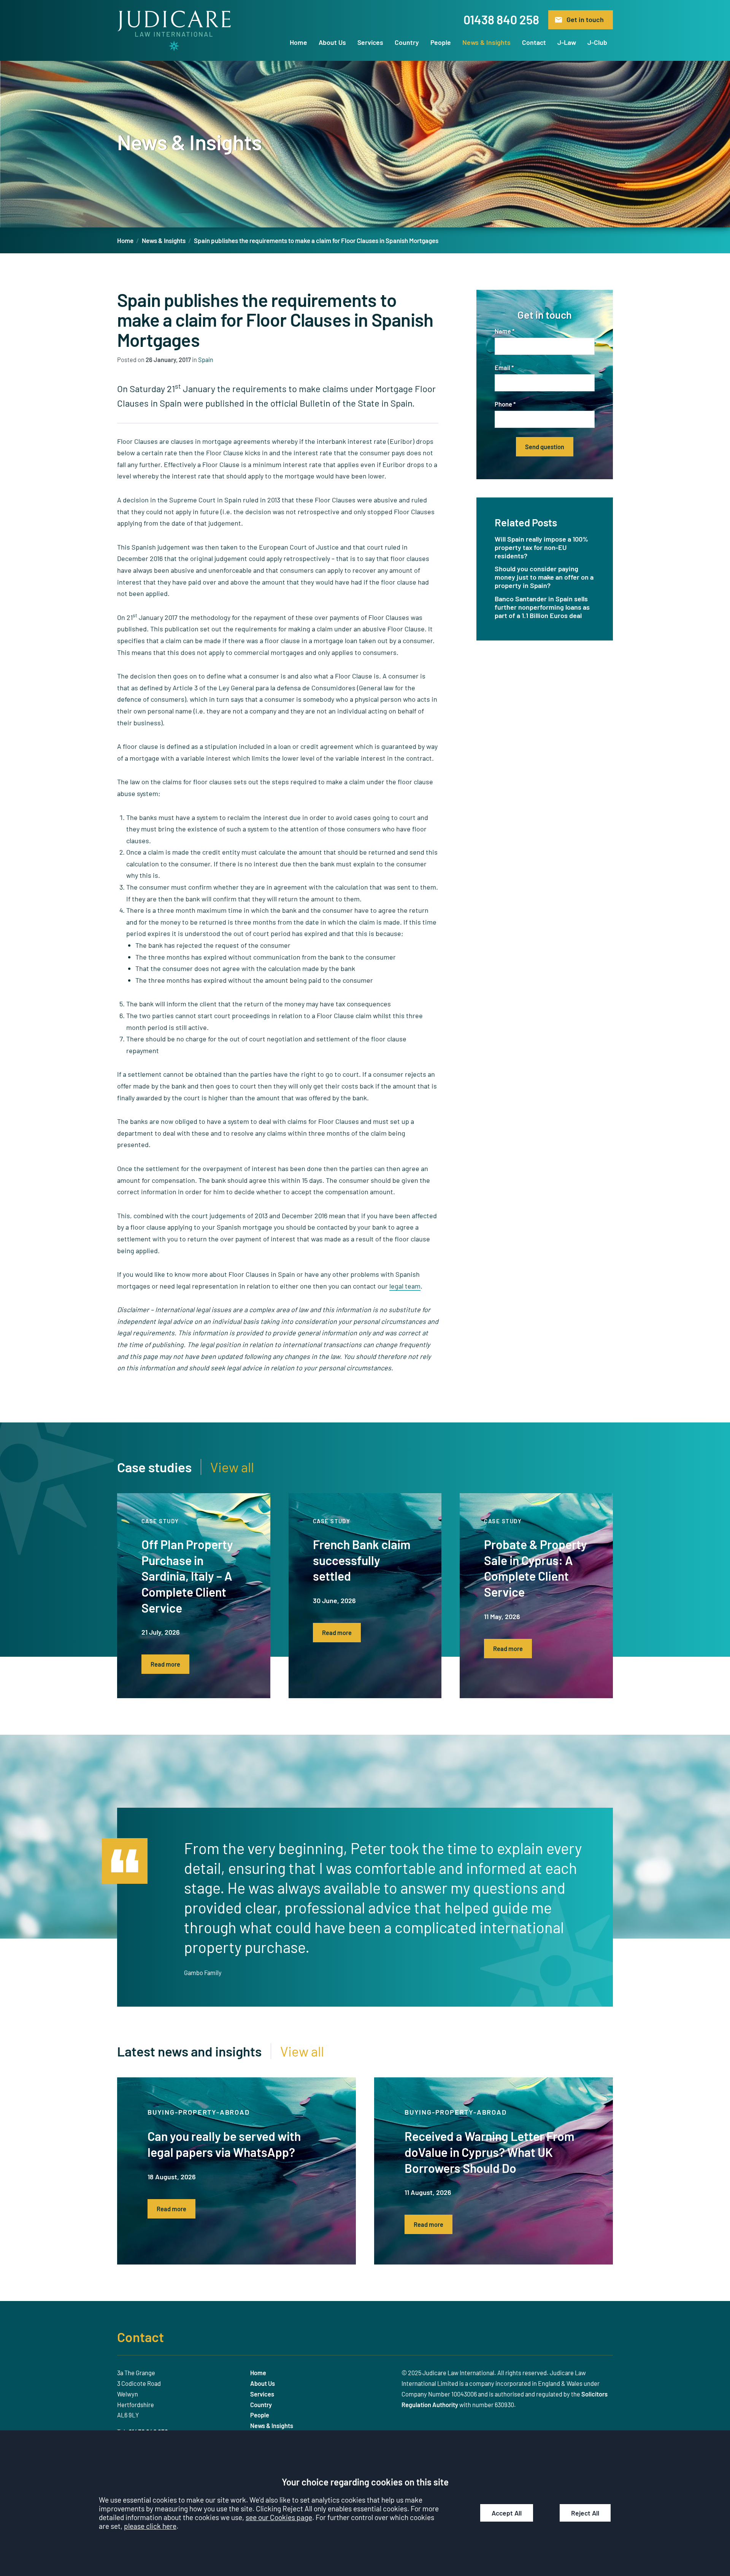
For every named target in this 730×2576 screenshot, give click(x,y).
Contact (534, 42)
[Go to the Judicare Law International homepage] (174, 31)
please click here (150, 2526)
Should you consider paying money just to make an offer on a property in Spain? (544, 577)
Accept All (507, 2513)
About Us (332, 42)
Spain (206, 360)
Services (370, 42)
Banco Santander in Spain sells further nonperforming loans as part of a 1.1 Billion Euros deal (542, 607)
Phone (503, 404)
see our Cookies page (279, 2517)
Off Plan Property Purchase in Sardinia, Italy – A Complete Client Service (187, 1576)
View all (232, 1467)
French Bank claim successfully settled (362, 1560)
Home (298, 42)
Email (502, 368)
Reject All (585, 2513)
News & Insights (486, 42)
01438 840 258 (501, 19)
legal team (405, 1286)
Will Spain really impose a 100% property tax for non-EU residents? (541, 547)
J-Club (597, 42)
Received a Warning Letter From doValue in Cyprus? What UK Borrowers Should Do (490, 2152)
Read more (165, 1664)
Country (407, 42)
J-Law (567, 42)
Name (503, 331)
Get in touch (585, 19)
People (441, 42)
